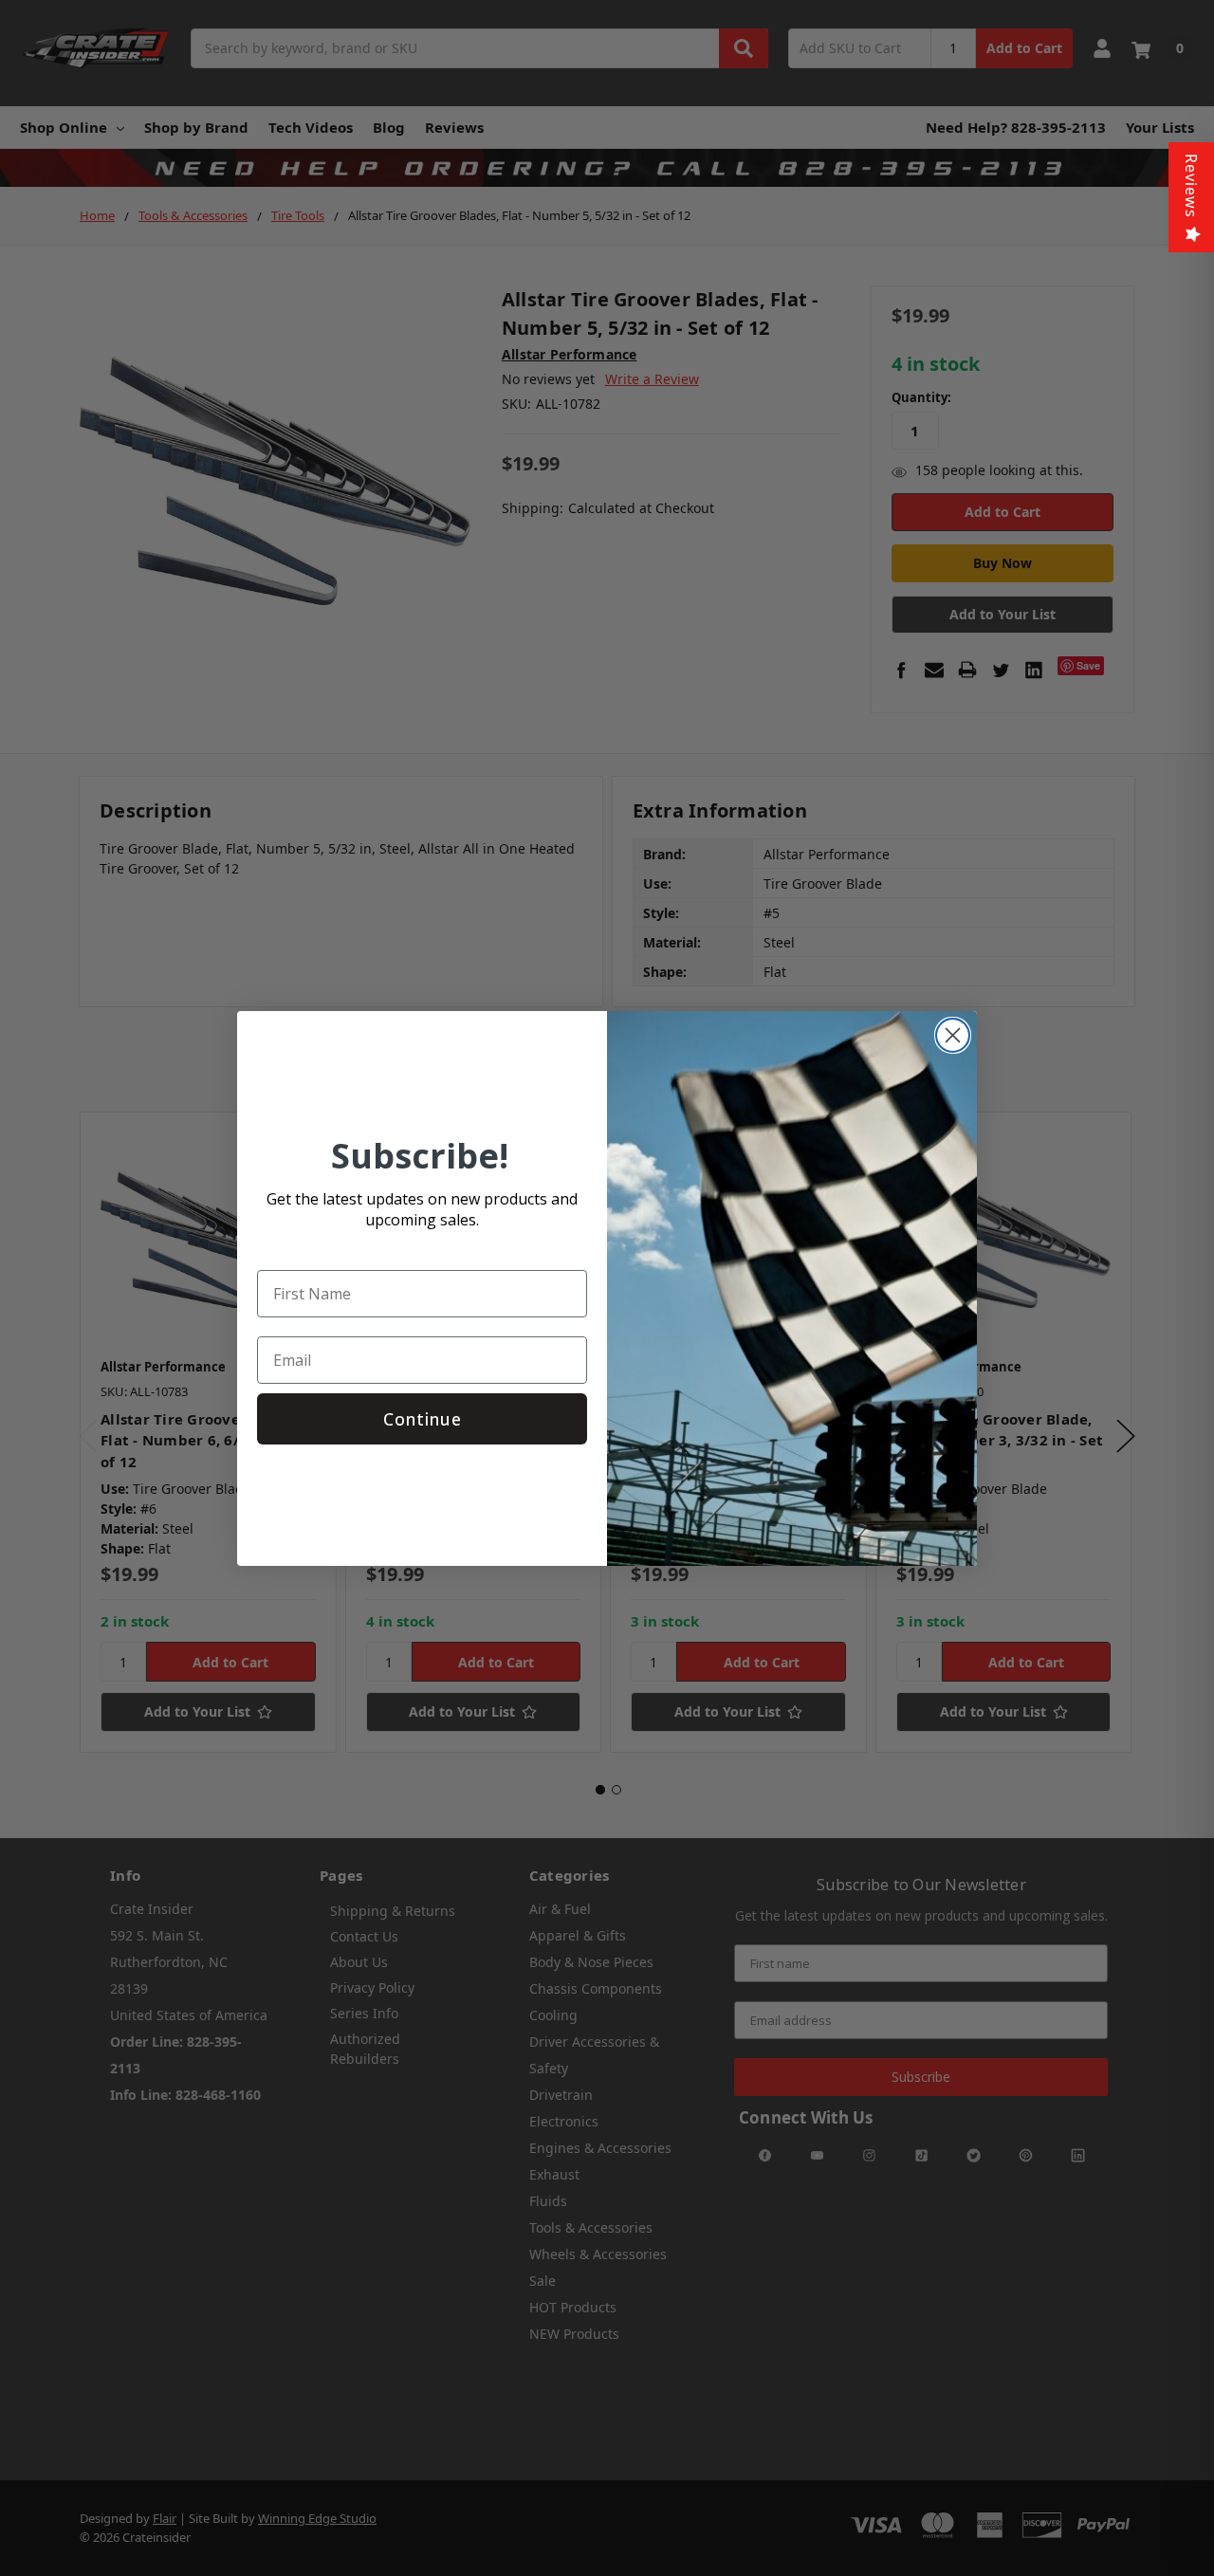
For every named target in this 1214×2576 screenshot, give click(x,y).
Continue (423, 1419)
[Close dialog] (953, 1035)
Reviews (1191, 186)
